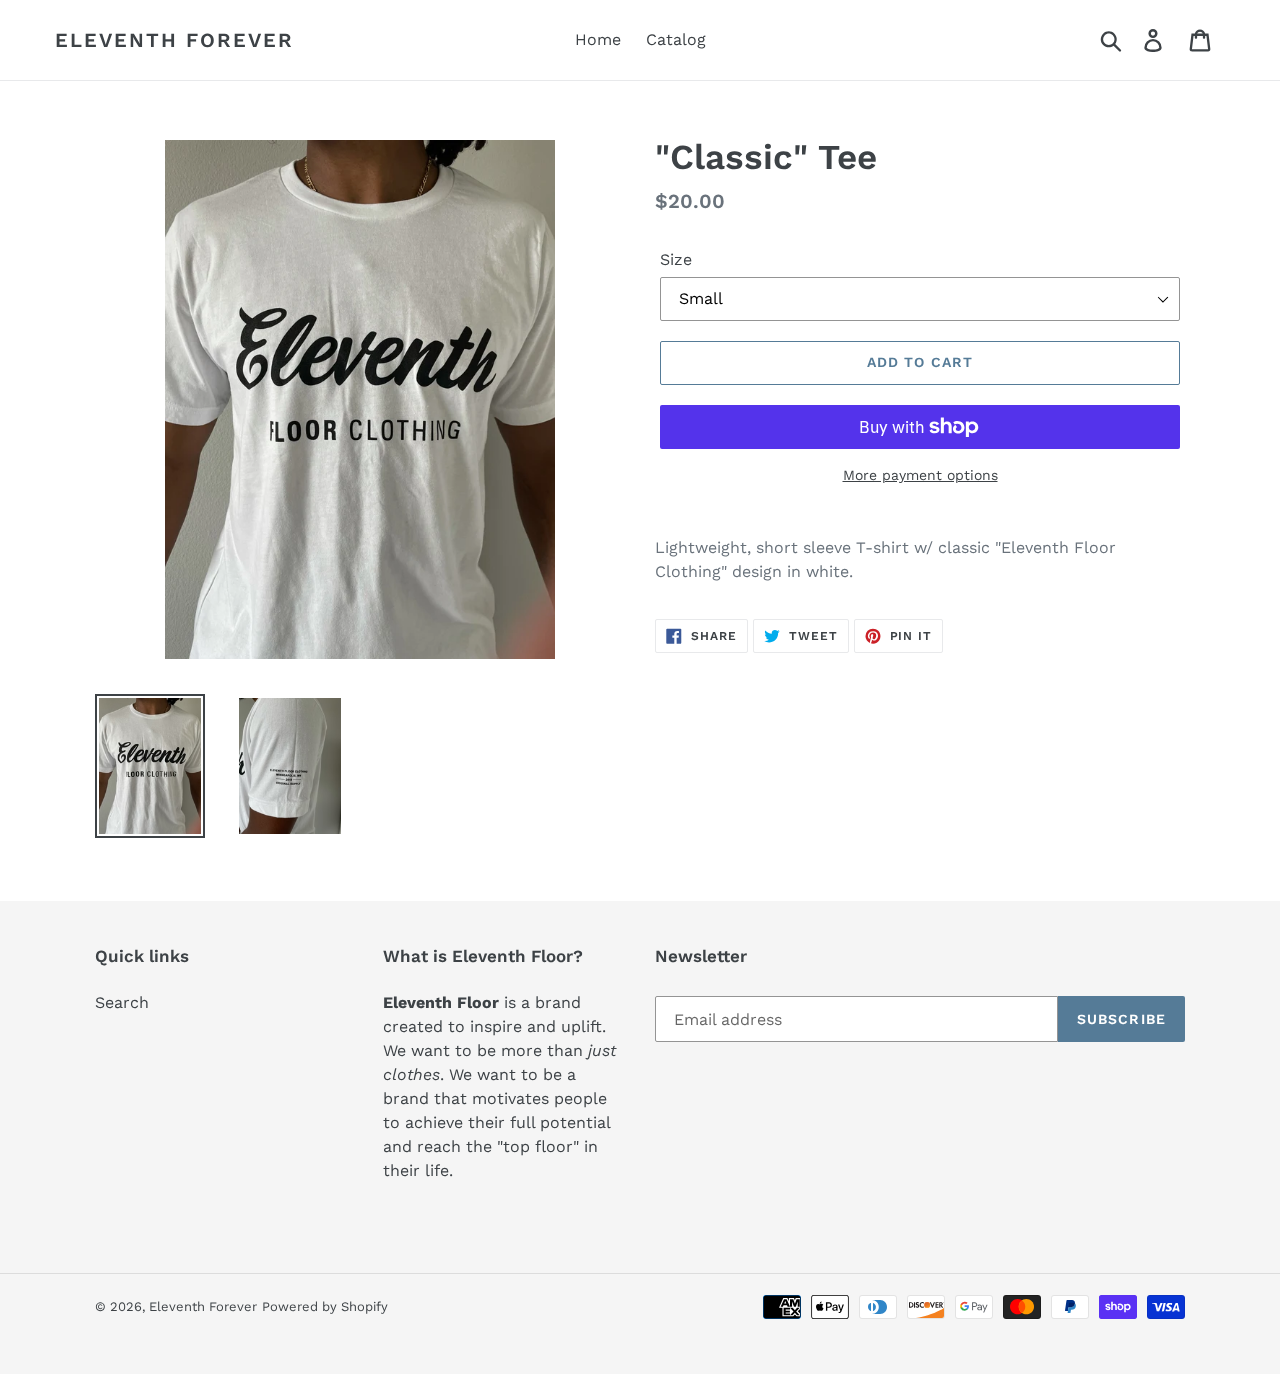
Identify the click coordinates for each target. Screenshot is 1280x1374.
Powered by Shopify (325, 1306)
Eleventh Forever (174, 40)
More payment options (920, 475)
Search (122, 1002)
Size (676, 259)
